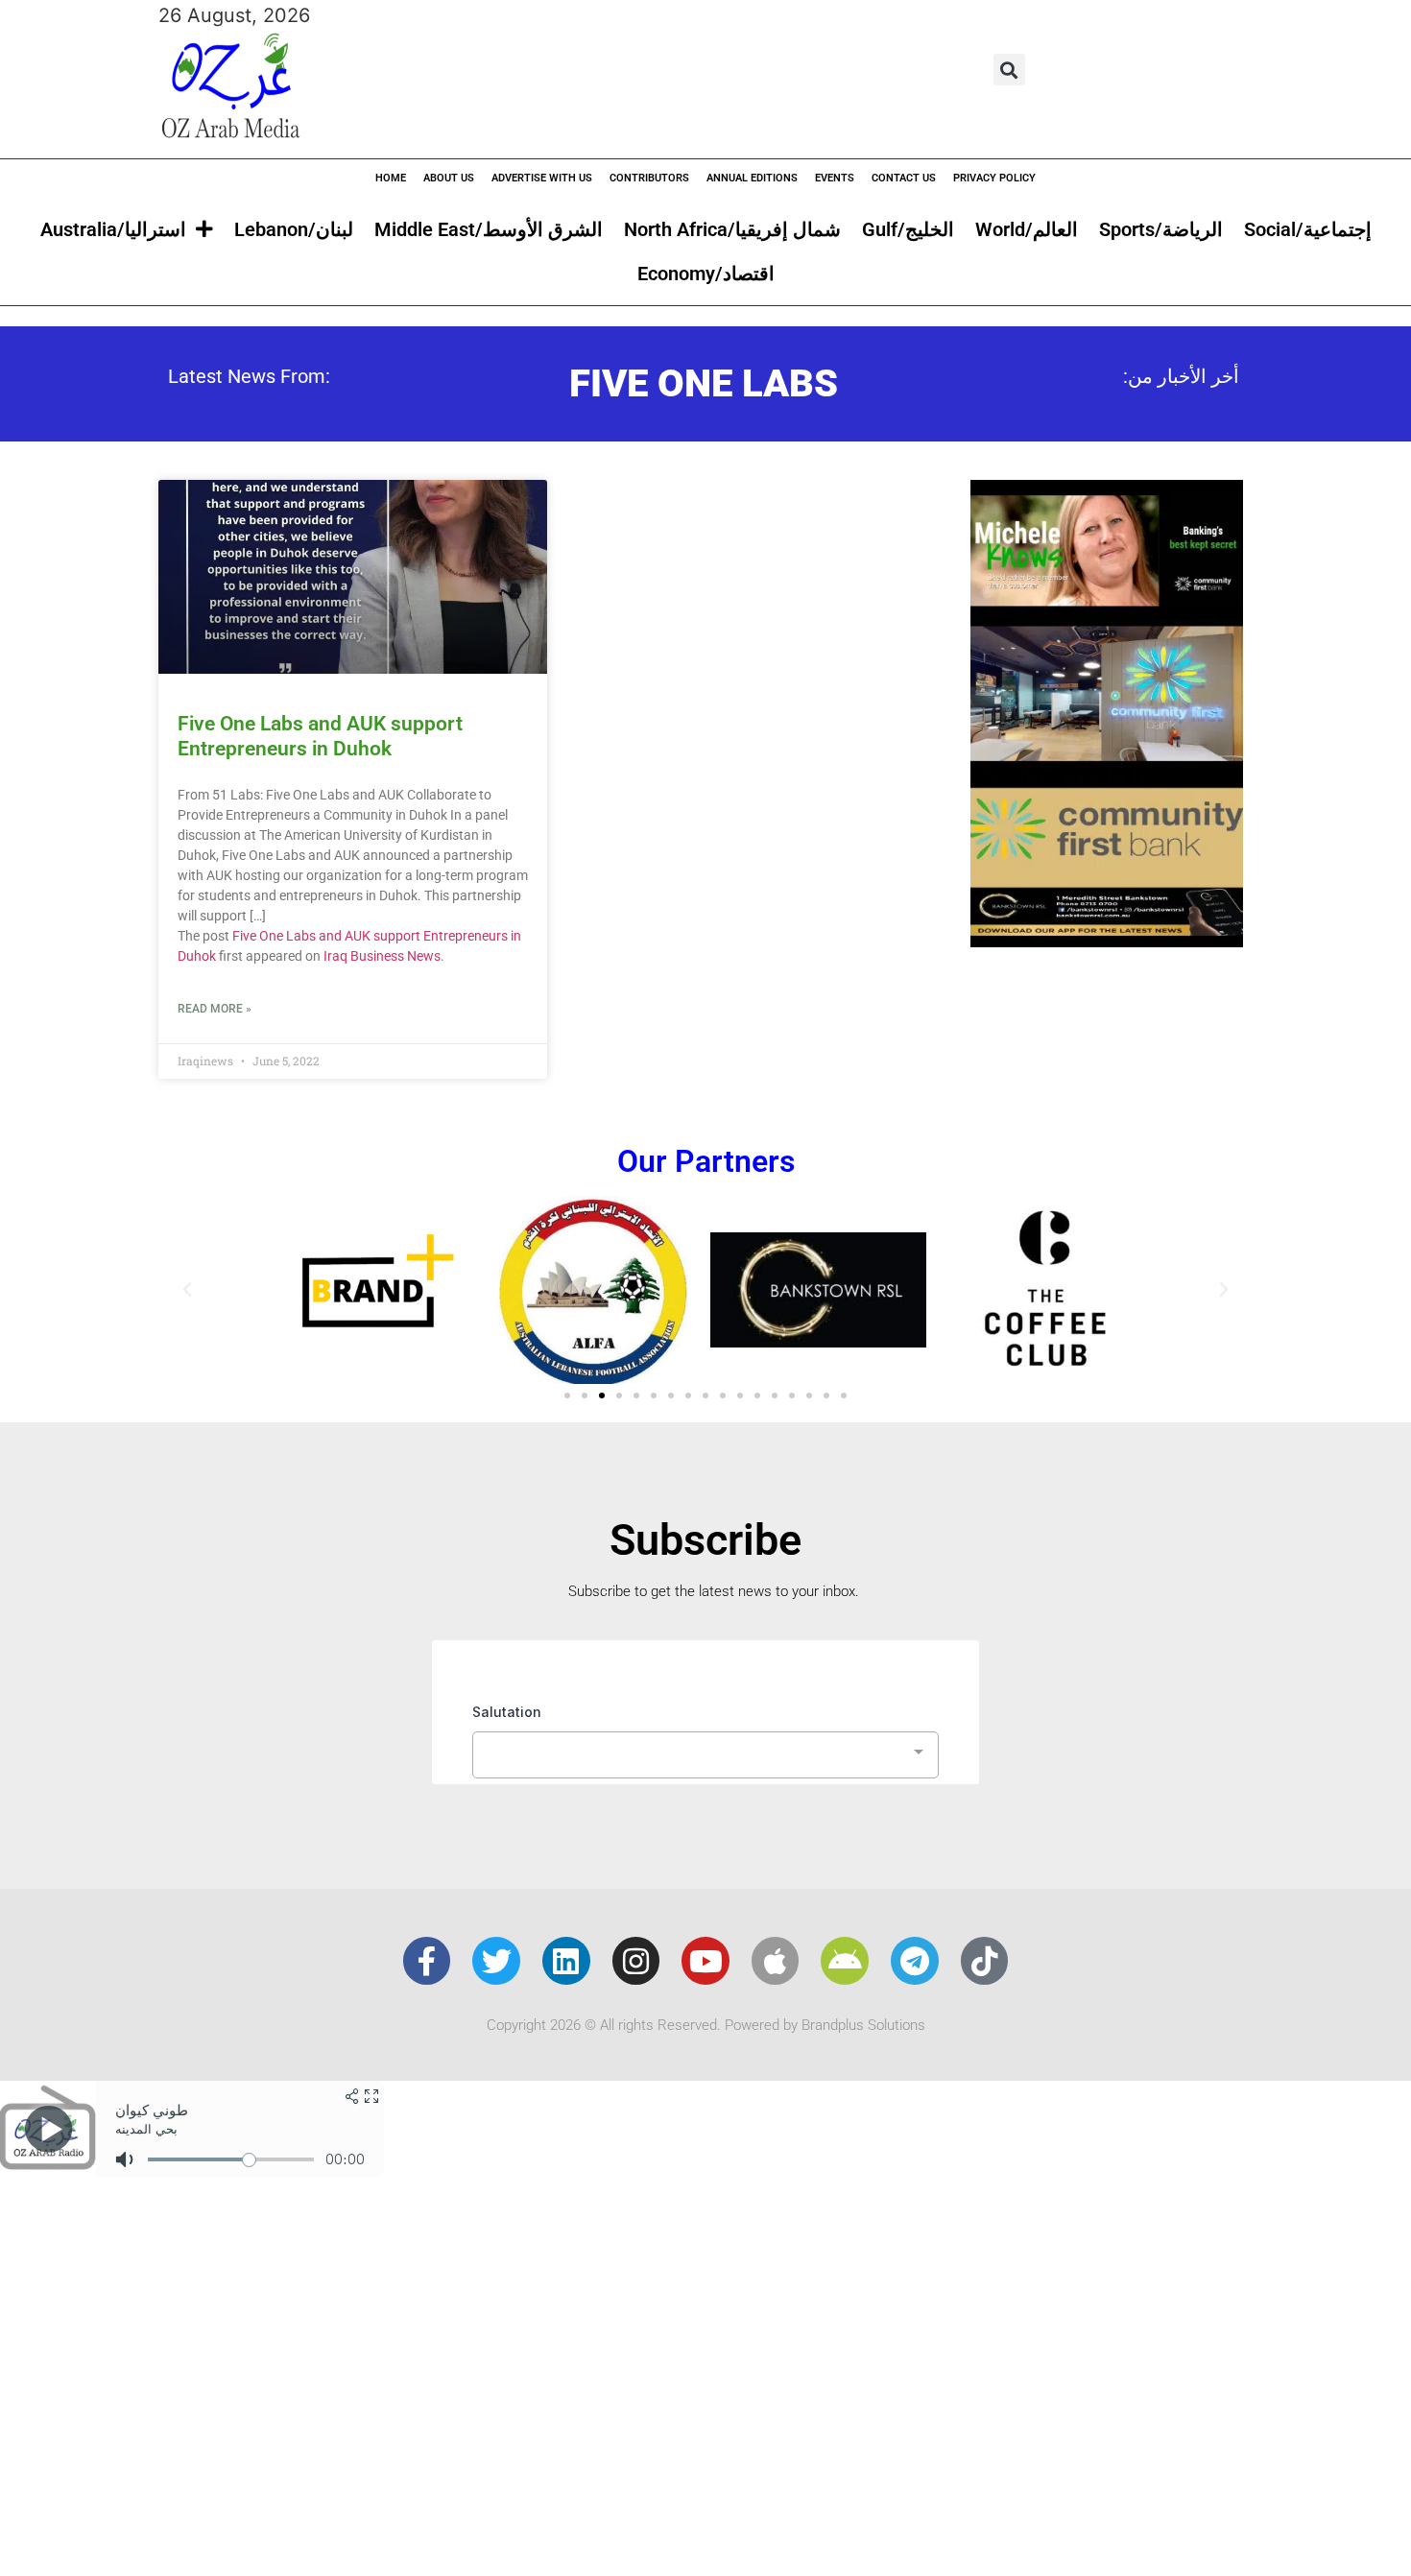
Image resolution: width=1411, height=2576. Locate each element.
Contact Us (904, 178)
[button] (1009, 70)
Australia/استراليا (113, 229)
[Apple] (776, 1961)
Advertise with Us (542, 178)
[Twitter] (496, 1961)
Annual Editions (752, 178)
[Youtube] (705, 1961)
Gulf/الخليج (908, 229)
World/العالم (1027, 229)
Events (835, 178)
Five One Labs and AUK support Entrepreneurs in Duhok (320, 736)
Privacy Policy (994, 178)
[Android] (845, 1961)
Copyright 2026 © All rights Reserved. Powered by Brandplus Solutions (706, 2025)
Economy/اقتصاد (706, 274)
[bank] (1107, 941)
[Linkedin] (566, 1961)
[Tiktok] (985, 1961)
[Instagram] (636, 1961)
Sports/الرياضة (1161, 229)
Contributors (649, 178)
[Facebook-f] (427, 1961)
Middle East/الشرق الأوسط (489, 229)
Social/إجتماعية (1308, 229)
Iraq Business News (382, 956)
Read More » (215, 1009)
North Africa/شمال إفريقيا (732, 229)
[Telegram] (915, 1961)
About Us (449, 178)
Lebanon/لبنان (294, 229)
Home (391, 178)
